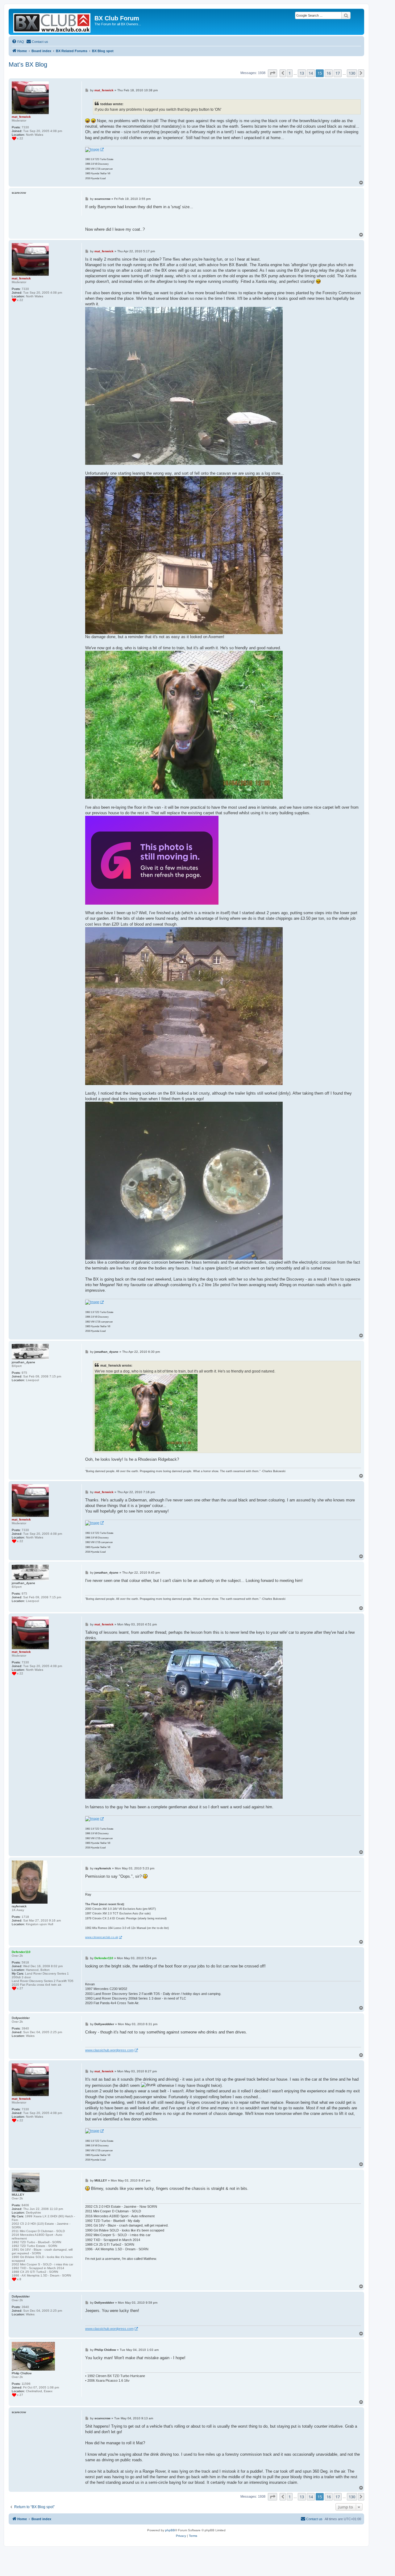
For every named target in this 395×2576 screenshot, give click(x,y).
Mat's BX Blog (28, 64)
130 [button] (352, 73)
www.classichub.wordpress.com (109, 2050)
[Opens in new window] (94, 150)
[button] (272, 73)
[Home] (52, 22)
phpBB (170, 2530)
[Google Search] (346, 15)
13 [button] (302, 73)
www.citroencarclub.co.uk (102, 1937)
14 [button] (311, 73)
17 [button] (338, 73)
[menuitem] (18, 42)
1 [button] (290, 73)
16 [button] (329, 73)
